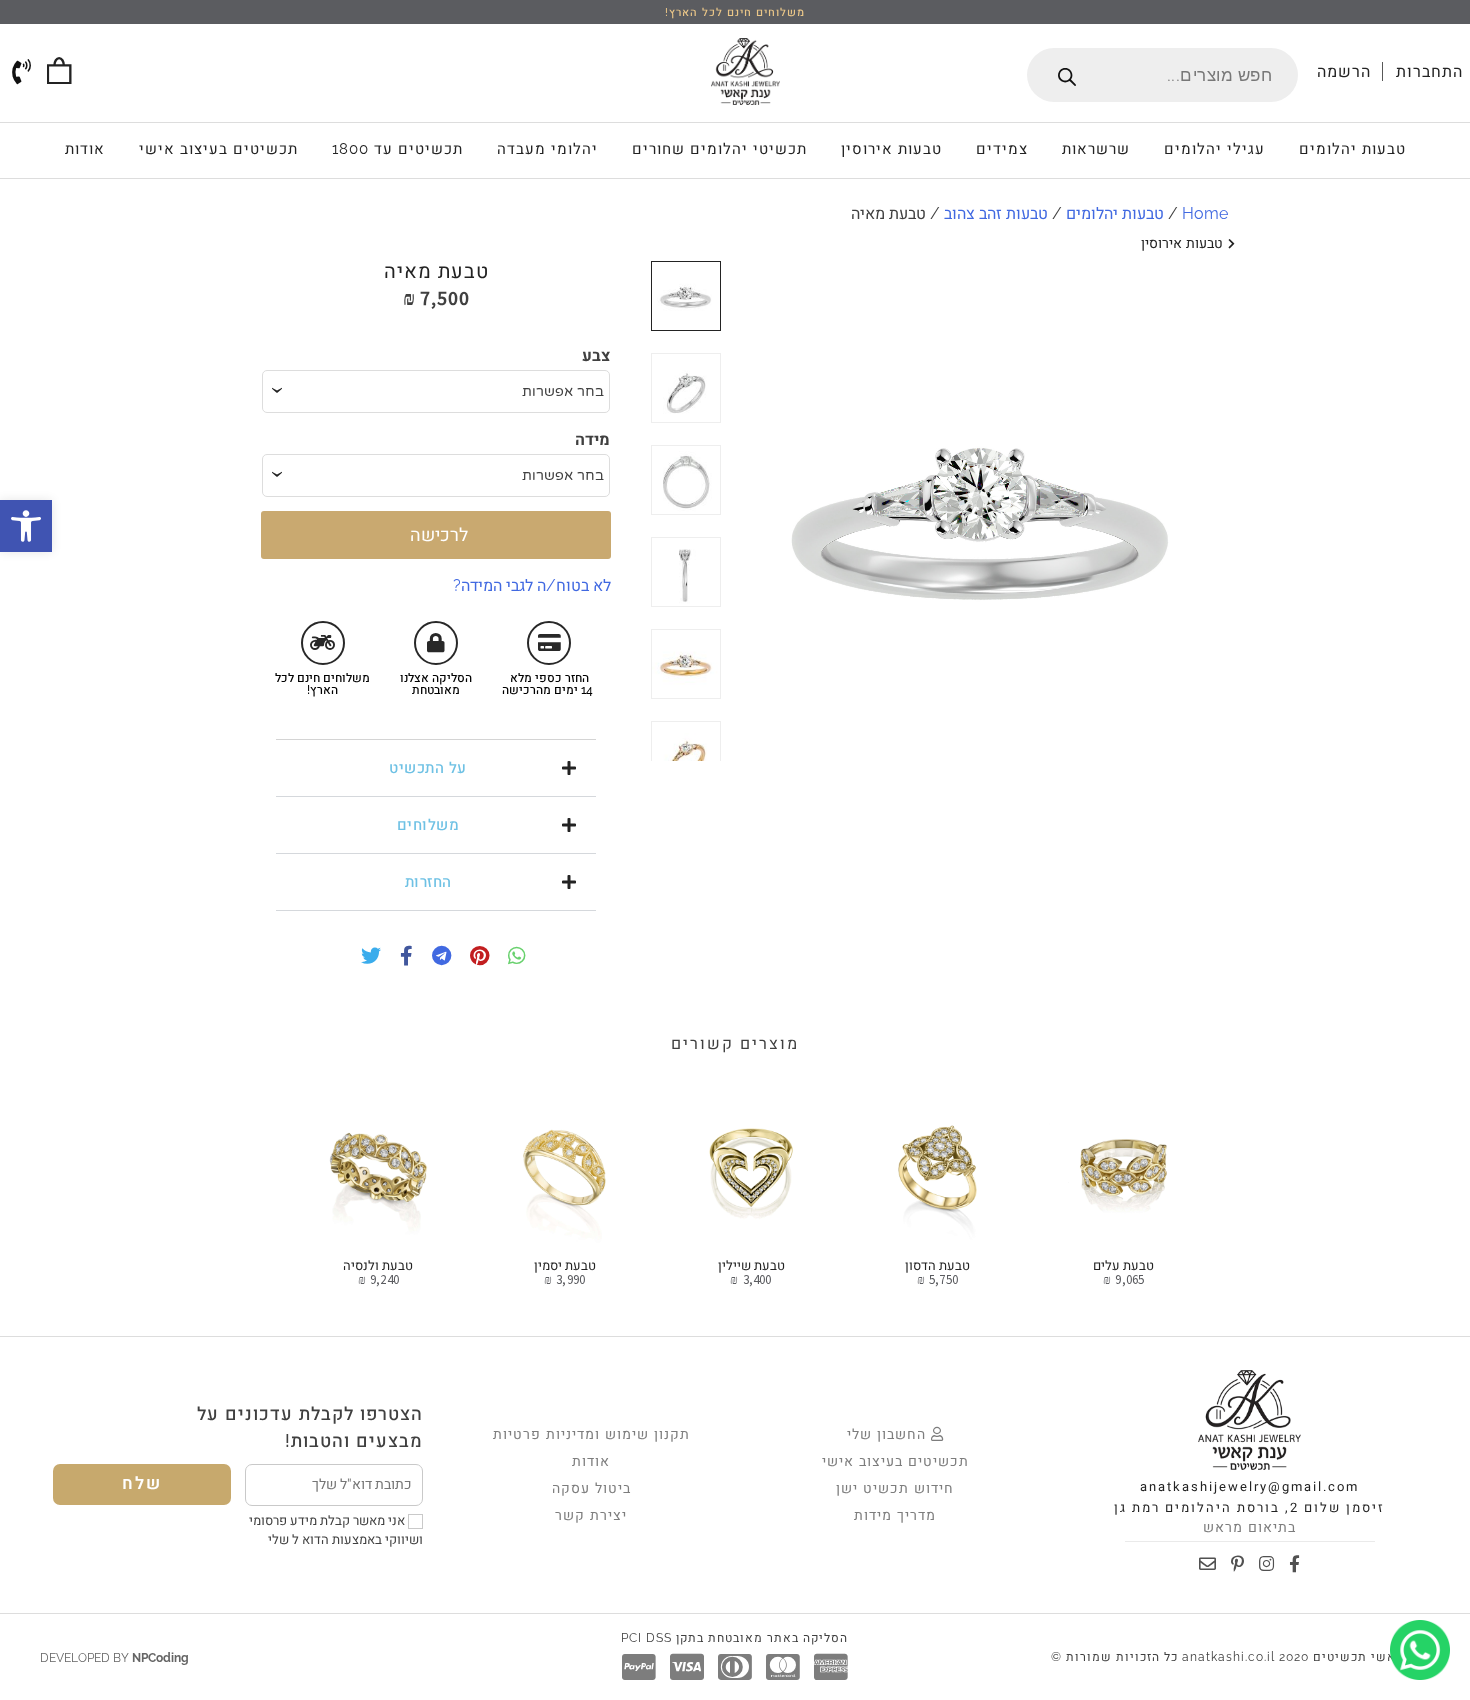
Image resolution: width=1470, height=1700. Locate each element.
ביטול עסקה (591, 1488)
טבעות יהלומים (1352, 149)
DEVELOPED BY (114, 1658)
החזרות (428, 882)
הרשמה (1344, 71)
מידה (592, 439)
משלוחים (428, 825)
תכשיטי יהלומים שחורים (719, 149)
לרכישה (436, 534)
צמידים (1002, 149)
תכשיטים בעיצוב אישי (218, 149)
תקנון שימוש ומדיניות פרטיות (591, 1434)
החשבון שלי (889, 1434)
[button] (436, 768)
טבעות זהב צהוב (996, 213)
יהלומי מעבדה (547, 149)
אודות (85, 149)
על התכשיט (428, 768)
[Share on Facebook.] (401, 958)
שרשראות (1096, 149)
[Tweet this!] (366, 958)
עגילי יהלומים (1214, 149)
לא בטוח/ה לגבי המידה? (532, 585)
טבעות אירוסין (891, 149)
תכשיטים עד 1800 (397, 149)
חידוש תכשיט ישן (895, 1488)
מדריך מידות (895, 1515)
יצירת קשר (591, 1515)
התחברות (1429, 71)
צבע (596, 355)
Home (1205, 213)
